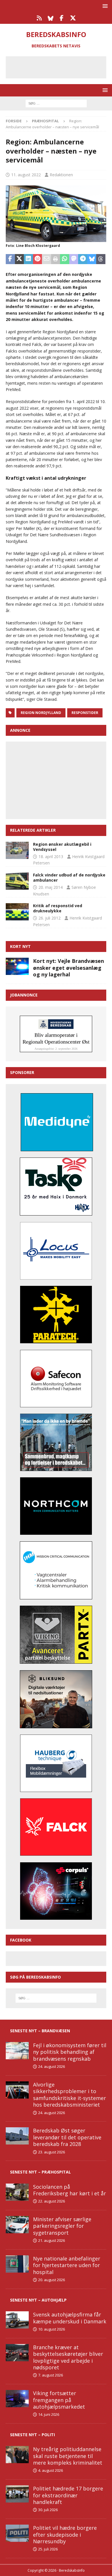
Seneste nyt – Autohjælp (38, 2300)
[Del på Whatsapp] (65, 259)
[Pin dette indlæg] (38, 259)
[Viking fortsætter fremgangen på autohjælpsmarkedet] (17, 2399)
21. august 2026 (52, 2240)
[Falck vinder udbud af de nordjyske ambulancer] (17, 881)
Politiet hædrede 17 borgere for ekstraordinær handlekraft (68, 2495)
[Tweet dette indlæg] (20, 259)
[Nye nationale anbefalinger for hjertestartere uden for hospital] (17, 2264)
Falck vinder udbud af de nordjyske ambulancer (69, 877)
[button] (104, 6)
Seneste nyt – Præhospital (40, 2172)
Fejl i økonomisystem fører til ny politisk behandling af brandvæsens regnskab (70, 2052)
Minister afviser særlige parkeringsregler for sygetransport (62, 2226)
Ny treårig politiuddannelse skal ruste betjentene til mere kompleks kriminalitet (68, 2456)
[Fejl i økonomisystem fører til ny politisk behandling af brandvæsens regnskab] (17, 2051)
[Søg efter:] (56, 103)
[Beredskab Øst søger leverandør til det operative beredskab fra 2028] (17, 2136)
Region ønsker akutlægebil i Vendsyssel (62, 847)
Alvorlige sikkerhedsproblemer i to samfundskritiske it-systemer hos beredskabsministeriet (69, 2095)
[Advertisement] (60, 66)
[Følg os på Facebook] (62, 18)
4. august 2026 (51, 2470)
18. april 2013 (51, 857)
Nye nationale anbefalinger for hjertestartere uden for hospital (67, 2265)
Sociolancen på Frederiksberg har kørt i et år (69, 2190)
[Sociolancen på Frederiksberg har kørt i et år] (17, 2192)
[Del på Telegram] (83, 259)
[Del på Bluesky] (92, 259)
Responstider (85, 713)
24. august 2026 (52, 2066)
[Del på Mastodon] (74, 259)
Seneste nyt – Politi (32, 2435)
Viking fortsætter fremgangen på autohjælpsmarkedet (59, 2400)
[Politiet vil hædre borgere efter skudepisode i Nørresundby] (17, 2533)
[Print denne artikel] (56, 259)
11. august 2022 (26, 175)
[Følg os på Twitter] (73, 18)
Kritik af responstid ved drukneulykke (58, 908)
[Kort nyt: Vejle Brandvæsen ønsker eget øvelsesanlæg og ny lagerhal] (17, 966)
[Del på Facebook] (10, 259)
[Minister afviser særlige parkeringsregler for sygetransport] (17, 2225)
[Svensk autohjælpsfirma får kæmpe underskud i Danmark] (17, 2320)
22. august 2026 (52, 2201)
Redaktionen (61, 175)
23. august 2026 (52, 2152)
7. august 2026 (51, 2375)
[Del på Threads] (101, 259)
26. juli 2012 (50, 918)
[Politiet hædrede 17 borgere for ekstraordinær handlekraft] (17, 2494)
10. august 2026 (52, 2329)
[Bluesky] (50, 18)
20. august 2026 (52, 2280)
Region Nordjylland (41, 713)
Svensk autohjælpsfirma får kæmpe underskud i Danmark (70, 2318)
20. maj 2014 (51, 887)
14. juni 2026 (49, 2414)
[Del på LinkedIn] (28, 259)
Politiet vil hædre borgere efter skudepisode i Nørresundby (65, 2535)
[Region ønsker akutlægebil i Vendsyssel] (17, 850)
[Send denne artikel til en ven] (47, 259)
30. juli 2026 (48, 2510)
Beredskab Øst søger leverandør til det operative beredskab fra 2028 (67, 2137)
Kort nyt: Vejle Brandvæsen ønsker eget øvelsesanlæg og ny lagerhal (68, 968)
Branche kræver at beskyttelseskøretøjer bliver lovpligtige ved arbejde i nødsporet (68, 2357)
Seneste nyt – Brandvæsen (40, 2031)
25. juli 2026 (48, 2549)
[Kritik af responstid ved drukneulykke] (17, 912)
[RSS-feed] (39, 18)
